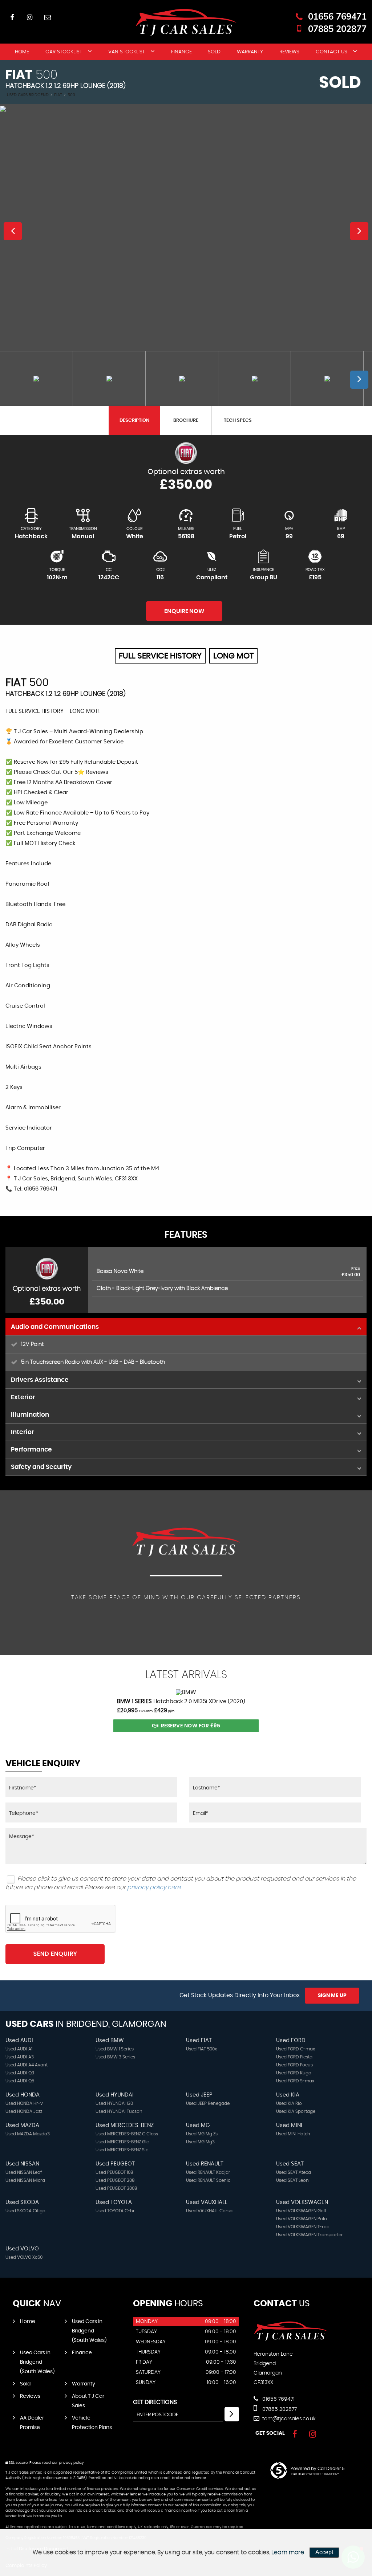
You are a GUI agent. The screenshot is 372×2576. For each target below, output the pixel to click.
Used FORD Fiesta (294, 2057)
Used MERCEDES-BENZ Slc (122, 2150)
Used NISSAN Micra (25, 2180)
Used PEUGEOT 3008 (116, 2188)
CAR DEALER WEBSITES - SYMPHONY (315, 2474)
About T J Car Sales (88, 2401)
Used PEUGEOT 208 (115, 2180)
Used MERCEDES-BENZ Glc (122, 2142)
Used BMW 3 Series (115, 2057)
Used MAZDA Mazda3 (28, 2134)
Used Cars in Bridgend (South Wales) (89, 2331)
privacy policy (71, 2463)
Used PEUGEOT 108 (114, 2172)
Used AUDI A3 (20, 2057)
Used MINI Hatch (293, 2134)
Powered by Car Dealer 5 (318, 2469)
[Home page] (186, 22)
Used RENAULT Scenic (208, 2180)
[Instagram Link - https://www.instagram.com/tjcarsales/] (30, 17)
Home (22, 52)
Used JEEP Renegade (208, 2103)
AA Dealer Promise (32, 2423)
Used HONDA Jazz (24, 2111)
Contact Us (331, 52)
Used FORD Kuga (294, 2073)
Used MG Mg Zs (202, 2134)
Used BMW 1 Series (115, 2049)
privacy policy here (154, 1887)
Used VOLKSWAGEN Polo (302, 2219)
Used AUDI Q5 (20, 2081)
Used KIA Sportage (296, 2111)
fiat (58, 95)
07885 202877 (337, 29)
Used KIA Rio (289, 2103)
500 (71, 95)
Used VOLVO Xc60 (24, 2257)
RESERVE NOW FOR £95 (191, 1726)
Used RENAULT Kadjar (208, 2172)
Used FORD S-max (295, 2081)
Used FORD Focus (294, 2065)
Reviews (289, 52)
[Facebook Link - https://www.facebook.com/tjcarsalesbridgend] (12, 17)
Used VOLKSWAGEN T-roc (303, 2227)
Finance (181, 52)
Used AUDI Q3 (20, 2073)
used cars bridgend (28, 95)
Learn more (288, 2552)
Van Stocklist (127, 52)
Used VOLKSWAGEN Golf (301, 2211)
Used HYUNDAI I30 (114, 2103)
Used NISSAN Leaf (24, 2172)
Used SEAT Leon (292, 2180)
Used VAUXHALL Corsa (209, 2211)
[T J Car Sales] (291, 2339)
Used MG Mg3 (200, 2142)
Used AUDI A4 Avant (27, 2065)
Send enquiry (55, 1954)
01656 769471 (337, 16)
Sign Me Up (332, 1996)
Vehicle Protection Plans (92, 2423)
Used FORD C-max (296, 2049)
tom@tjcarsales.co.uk (288, 2419)
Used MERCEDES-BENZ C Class (127, 2134)
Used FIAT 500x (201, 2049)
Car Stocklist (64, 52)
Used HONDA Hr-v (24, 2103)
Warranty (250, 52)
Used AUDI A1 (19, 2049)
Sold (214, 52)
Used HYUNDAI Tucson (119, 2111)
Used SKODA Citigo (25, 2211)
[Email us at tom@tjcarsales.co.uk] (47, 17)
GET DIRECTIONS (155, 2402)
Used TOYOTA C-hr (115, 2211)
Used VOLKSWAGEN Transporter (310, 2235)
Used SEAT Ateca (294, 2172)
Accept (324, 2552)
